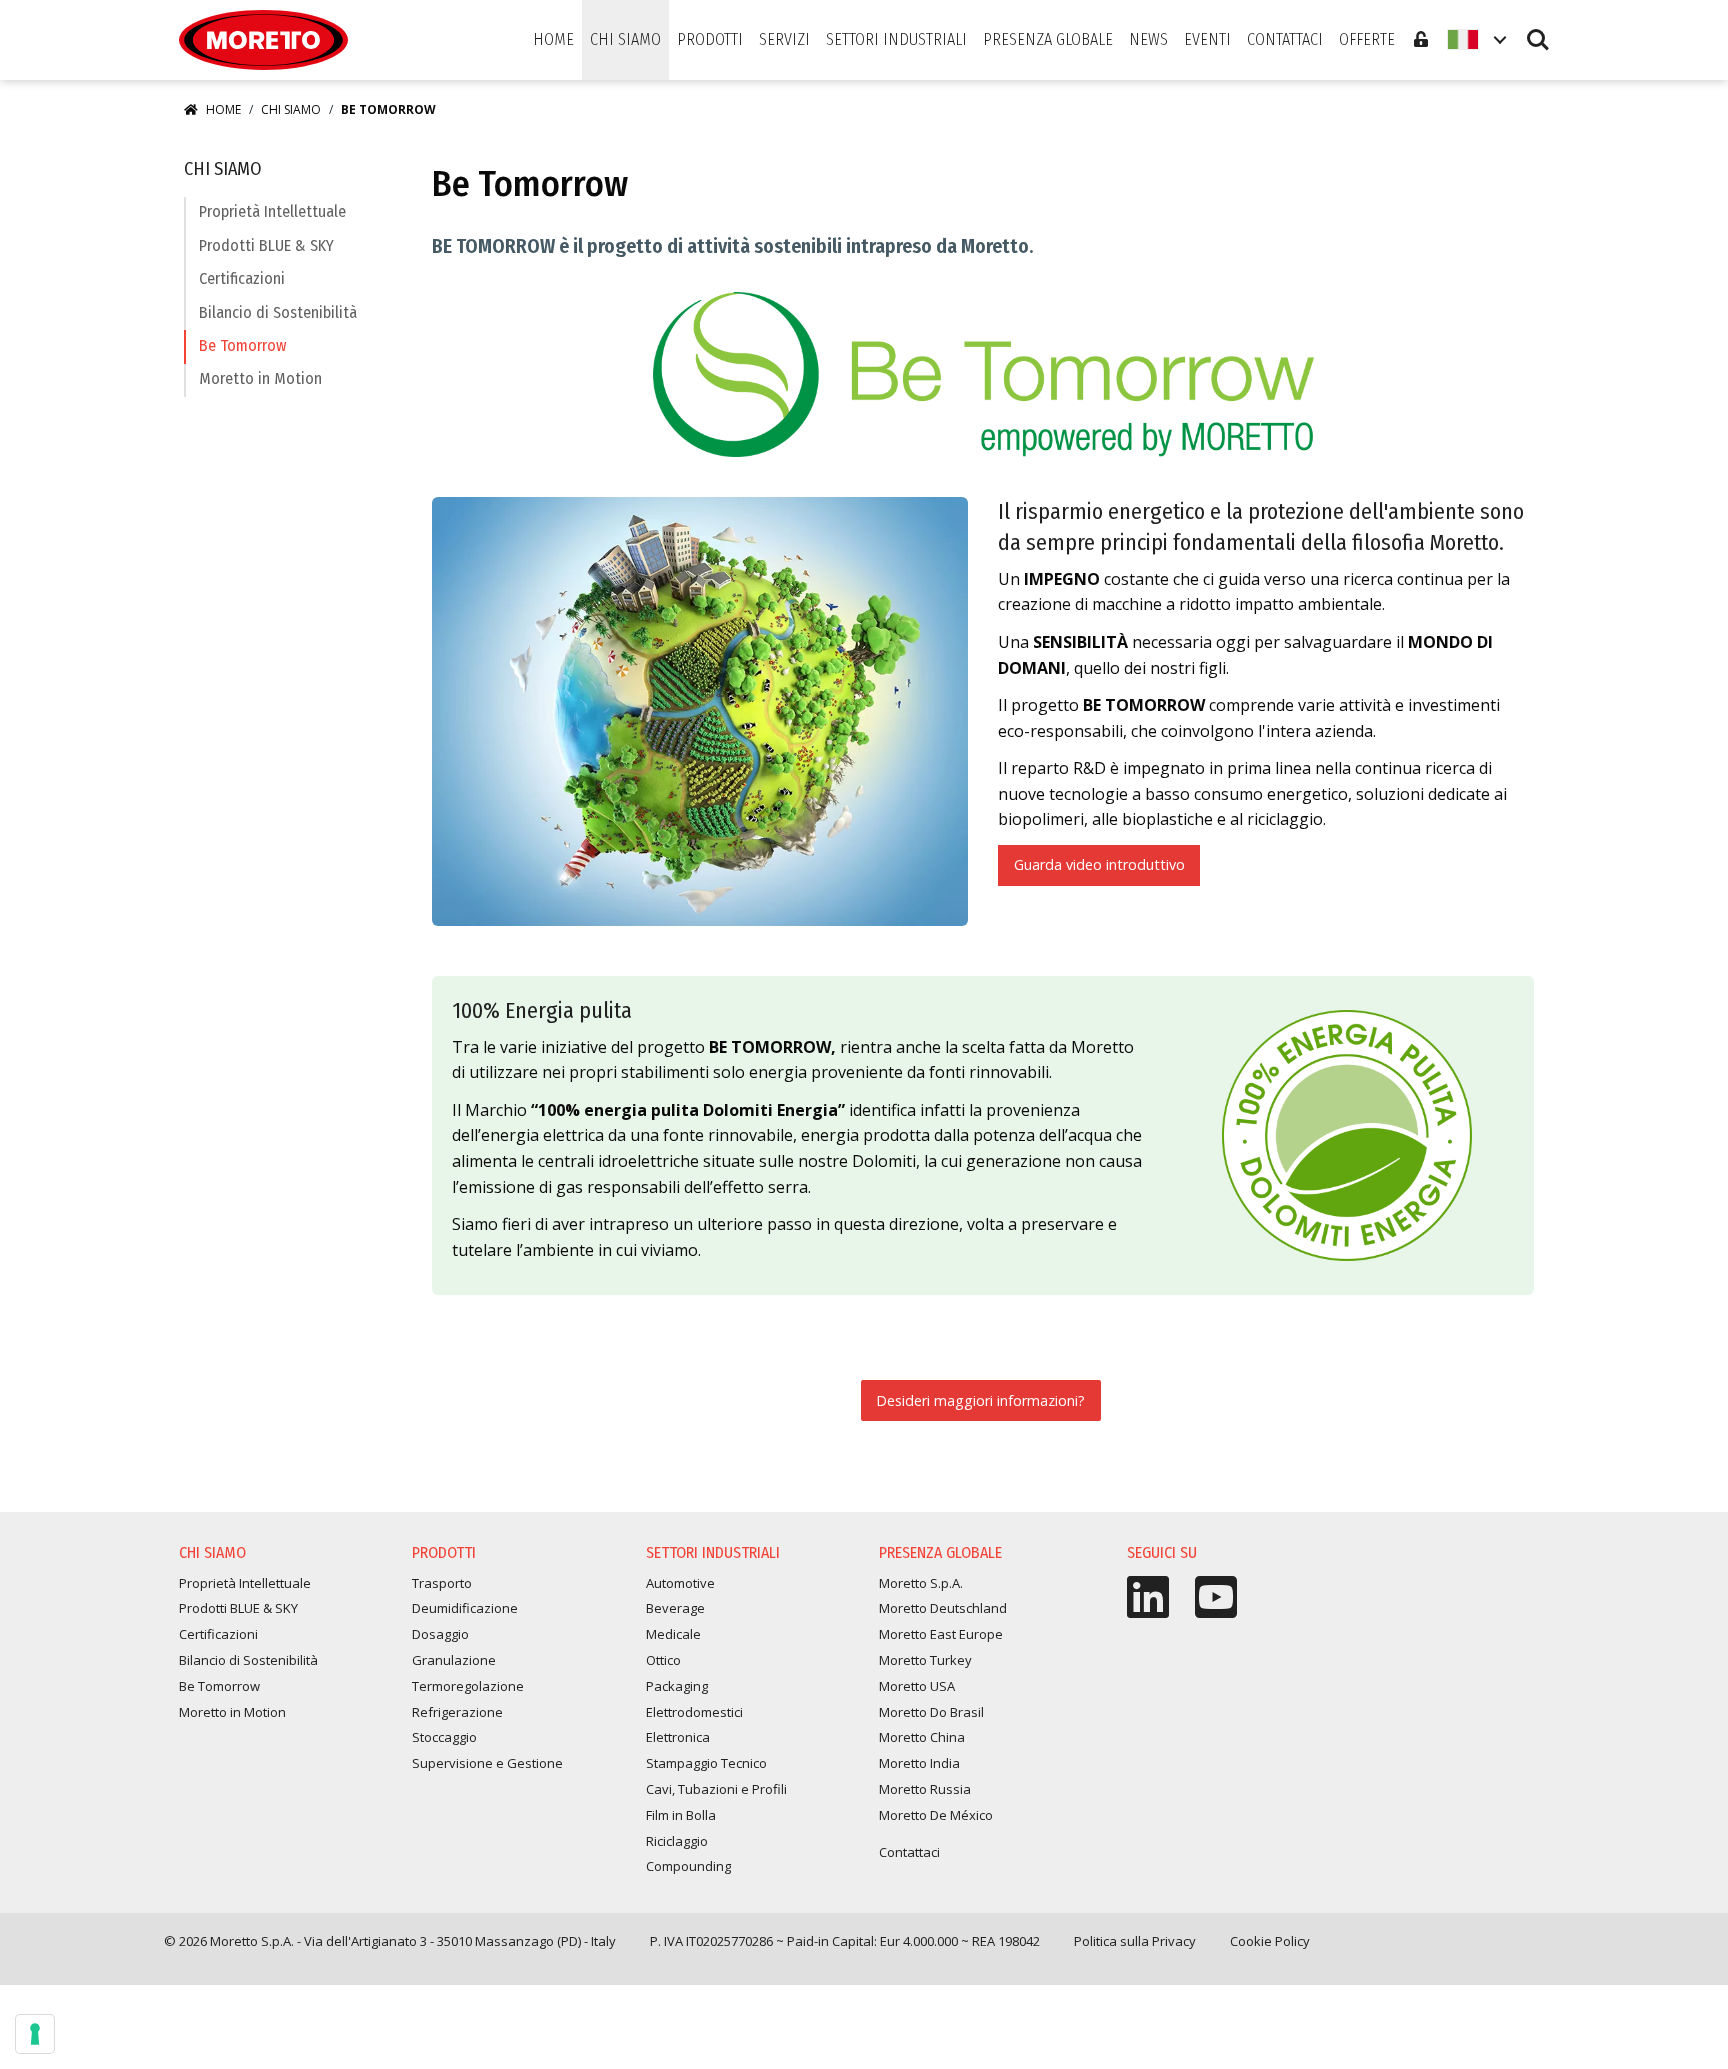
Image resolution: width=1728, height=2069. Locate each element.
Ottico (663, 1660)
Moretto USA (917, 1686)
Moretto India (919, 1763)
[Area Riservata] (1421, 40)
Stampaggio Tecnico (706, 1763)
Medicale (673, 1634)
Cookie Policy (1270, 1941)
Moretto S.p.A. (921, 1583)
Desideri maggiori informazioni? (980, 1400)
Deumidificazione (465, 1608)
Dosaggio (440, 1634)
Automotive (680, 1583)
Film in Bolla (681, 1815)
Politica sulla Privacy (1135, 1941)
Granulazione (454, 1660)
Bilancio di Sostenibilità (278, 312)
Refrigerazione (457, 1712)
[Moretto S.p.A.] (263, 40)
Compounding (688, 1866)
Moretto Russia (925, 1789)
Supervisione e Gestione (487, 1763)
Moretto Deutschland (943, 1608)
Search (1538, 30)
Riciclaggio (677, 1841)
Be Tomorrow (242, 345)
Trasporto (442, 1583)
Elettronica (678, 1737)
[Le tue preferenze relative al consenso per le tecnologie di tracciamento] (35, 2034)
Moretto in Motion (260, 378)
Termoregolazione (468, 1686)
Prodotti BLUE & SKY (266, 245)
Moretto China (922, 1737)
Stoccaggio (444, 1737)
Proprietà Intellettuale (272, 211)
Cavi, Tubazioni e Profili (716, 1789)
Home (223, 109)
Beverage (675, 1608)
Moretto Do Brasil (931, 1712)
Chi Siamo (291, 109)
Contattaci (909, 1852)
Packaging (677, 1686)
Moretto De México (936, 1815)
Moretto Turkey (925, 1660)
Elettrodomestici (694, 1712)
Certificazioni (242, 278)
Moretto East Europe (941, 1634)
